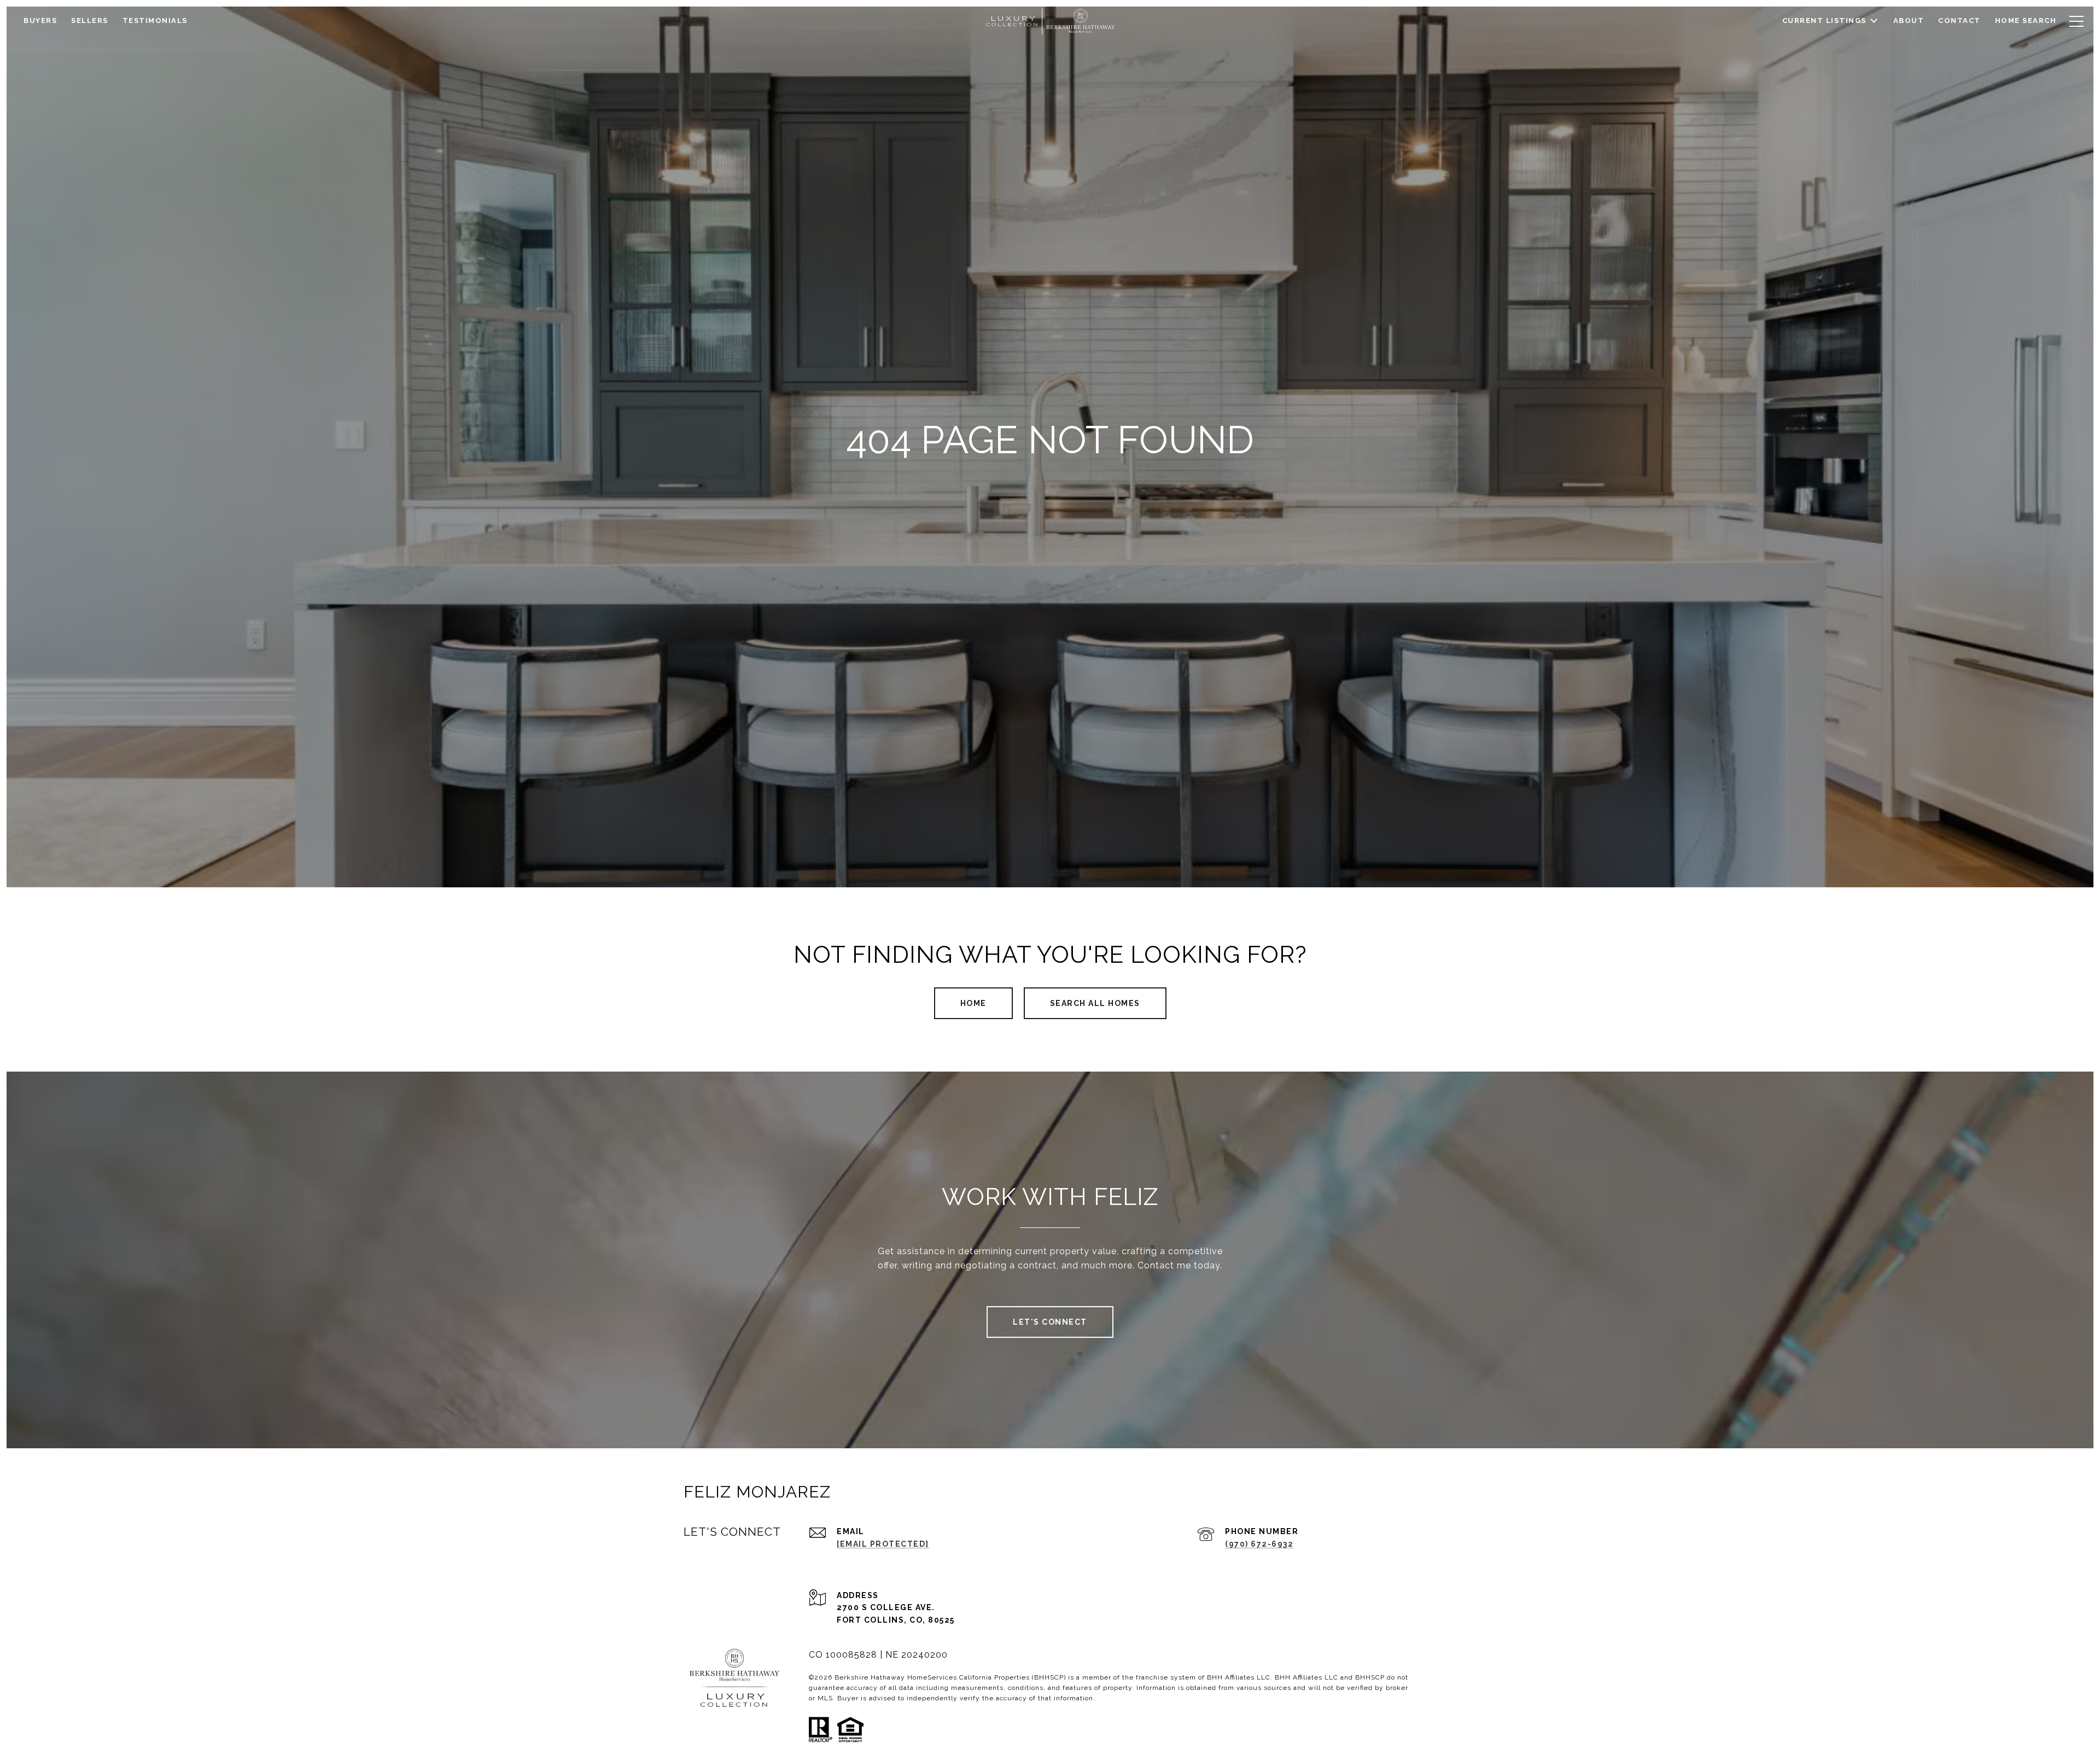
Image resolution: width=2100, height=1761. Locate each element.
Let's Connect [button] (1050, 1322)
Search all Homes (1095, 1003)
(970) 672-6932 (1259, 1544)
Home (973, 1003)
